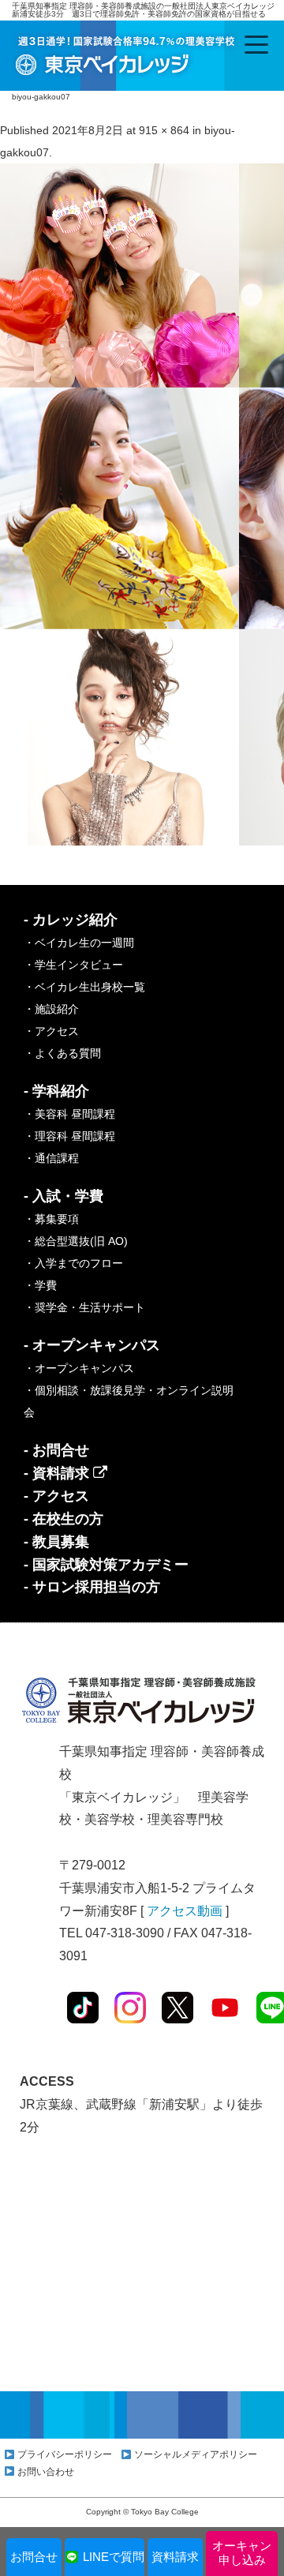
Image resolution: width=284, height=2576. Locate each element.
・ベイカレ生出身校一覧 (84, 987)
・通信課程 (51, 1158)
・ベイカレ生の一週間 (79, 943)
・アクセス (51, 1031)
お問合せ (34, 2557)
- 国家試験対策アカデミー (106, 1565)
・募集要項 (51, 1219)
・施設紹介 (51, 1009)
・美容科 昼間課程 (69, 1114)
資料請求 (175, 2557)
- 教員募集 (56, 1542)
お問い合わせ (46, 2472)
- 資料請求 (58, 1473)
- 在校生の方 (64, 1519)
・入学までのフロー (73, 1263)
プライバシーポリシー (65, 2454)
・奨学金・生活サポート (84, 1307)
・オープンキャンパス (79, 1368)
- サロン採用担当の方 (92, 1587)
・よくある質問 (62, 1053)
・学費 (40, 1285)
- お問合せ (56, 1450)
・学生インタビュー (73, 965)
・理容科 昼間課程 (69, 1136)
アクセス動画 (185, 1911)
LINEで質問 (114, 2557)
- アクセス (56, 1496)
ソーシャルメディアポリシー (196, 2454)
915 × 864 (164, 130)
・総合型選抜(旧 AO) (76, 1241)
